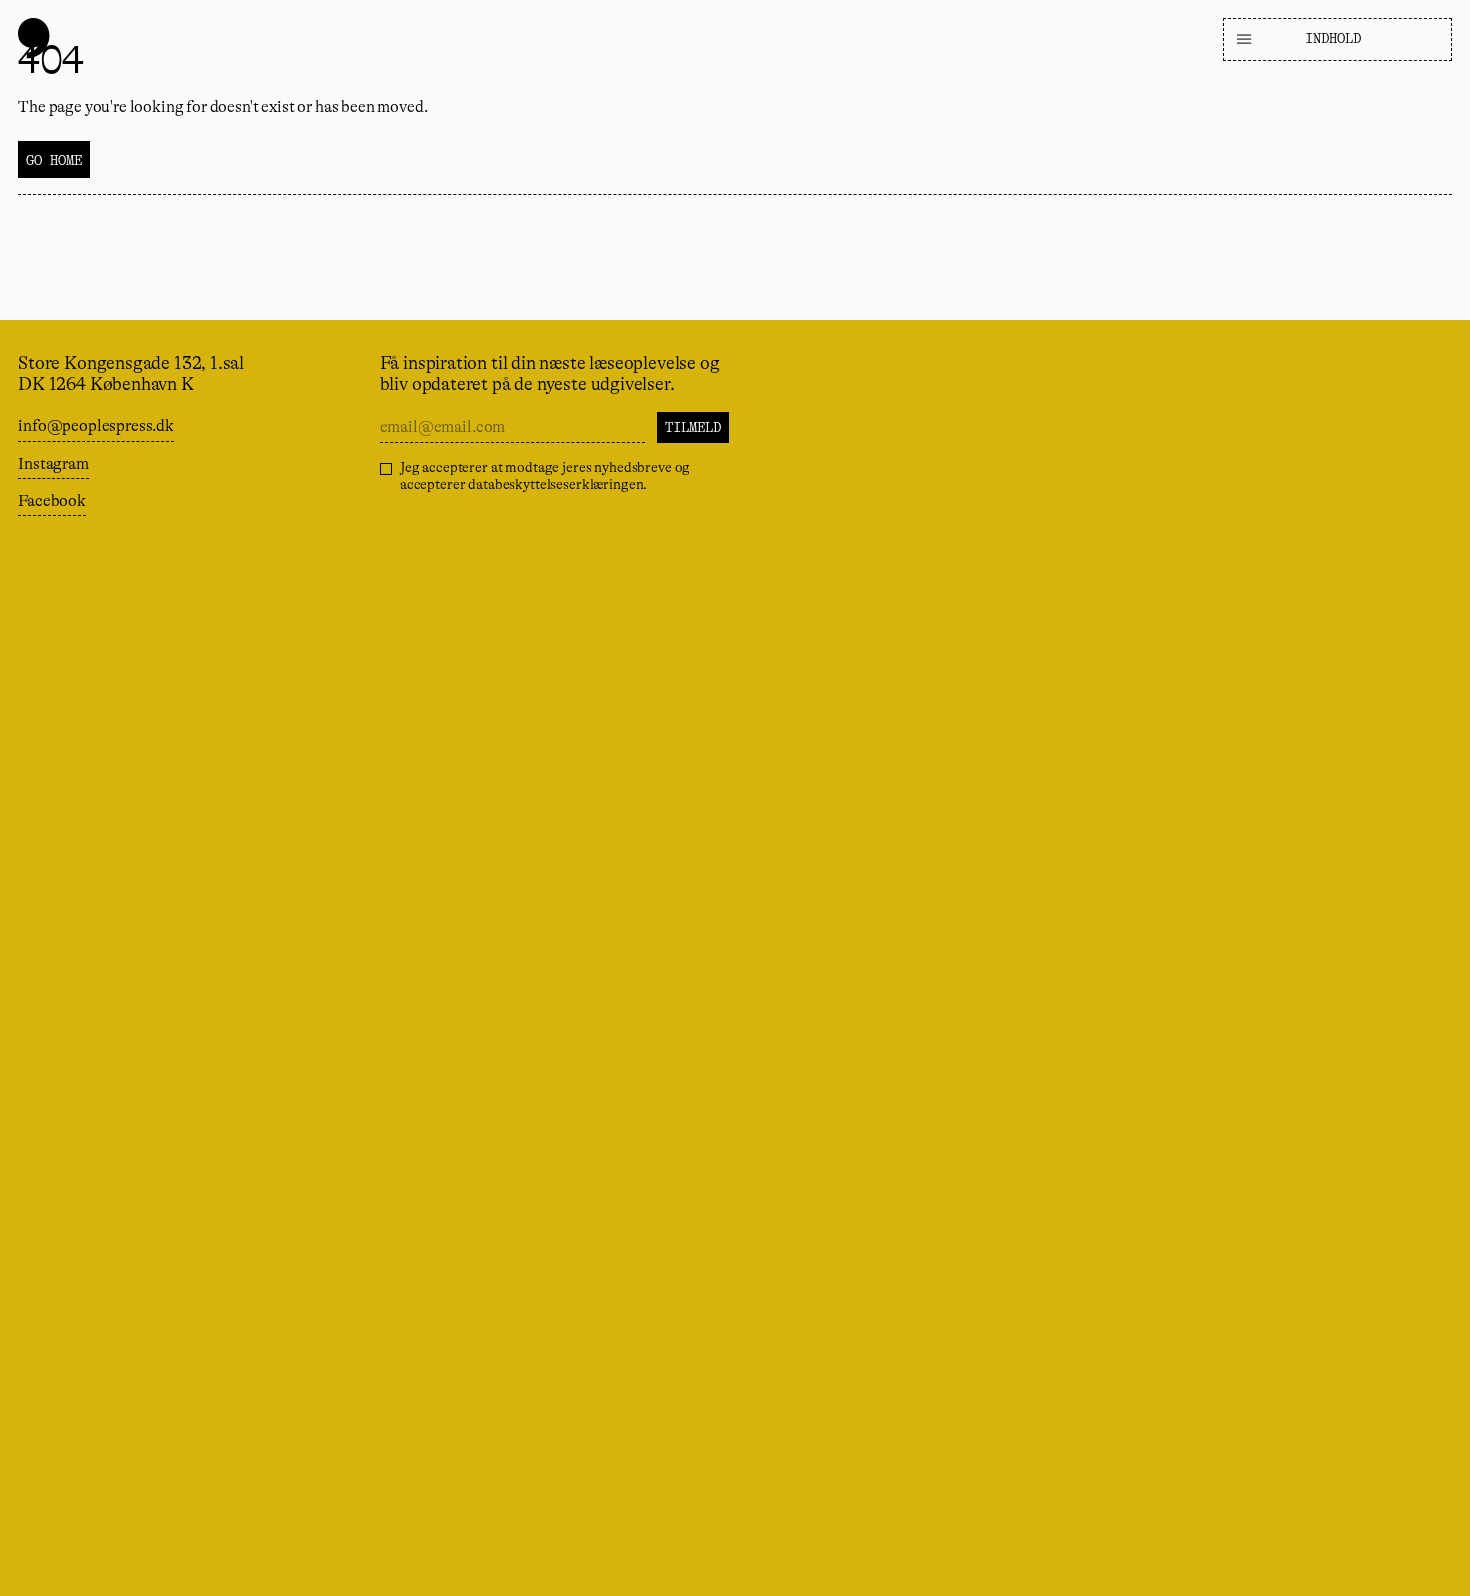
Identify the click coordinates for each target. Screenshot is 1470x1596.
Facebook (52, 501)
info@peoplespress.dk (96, 426)
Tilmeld (693, 427)
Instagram (53, 464)
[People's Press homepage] (33, 38)
